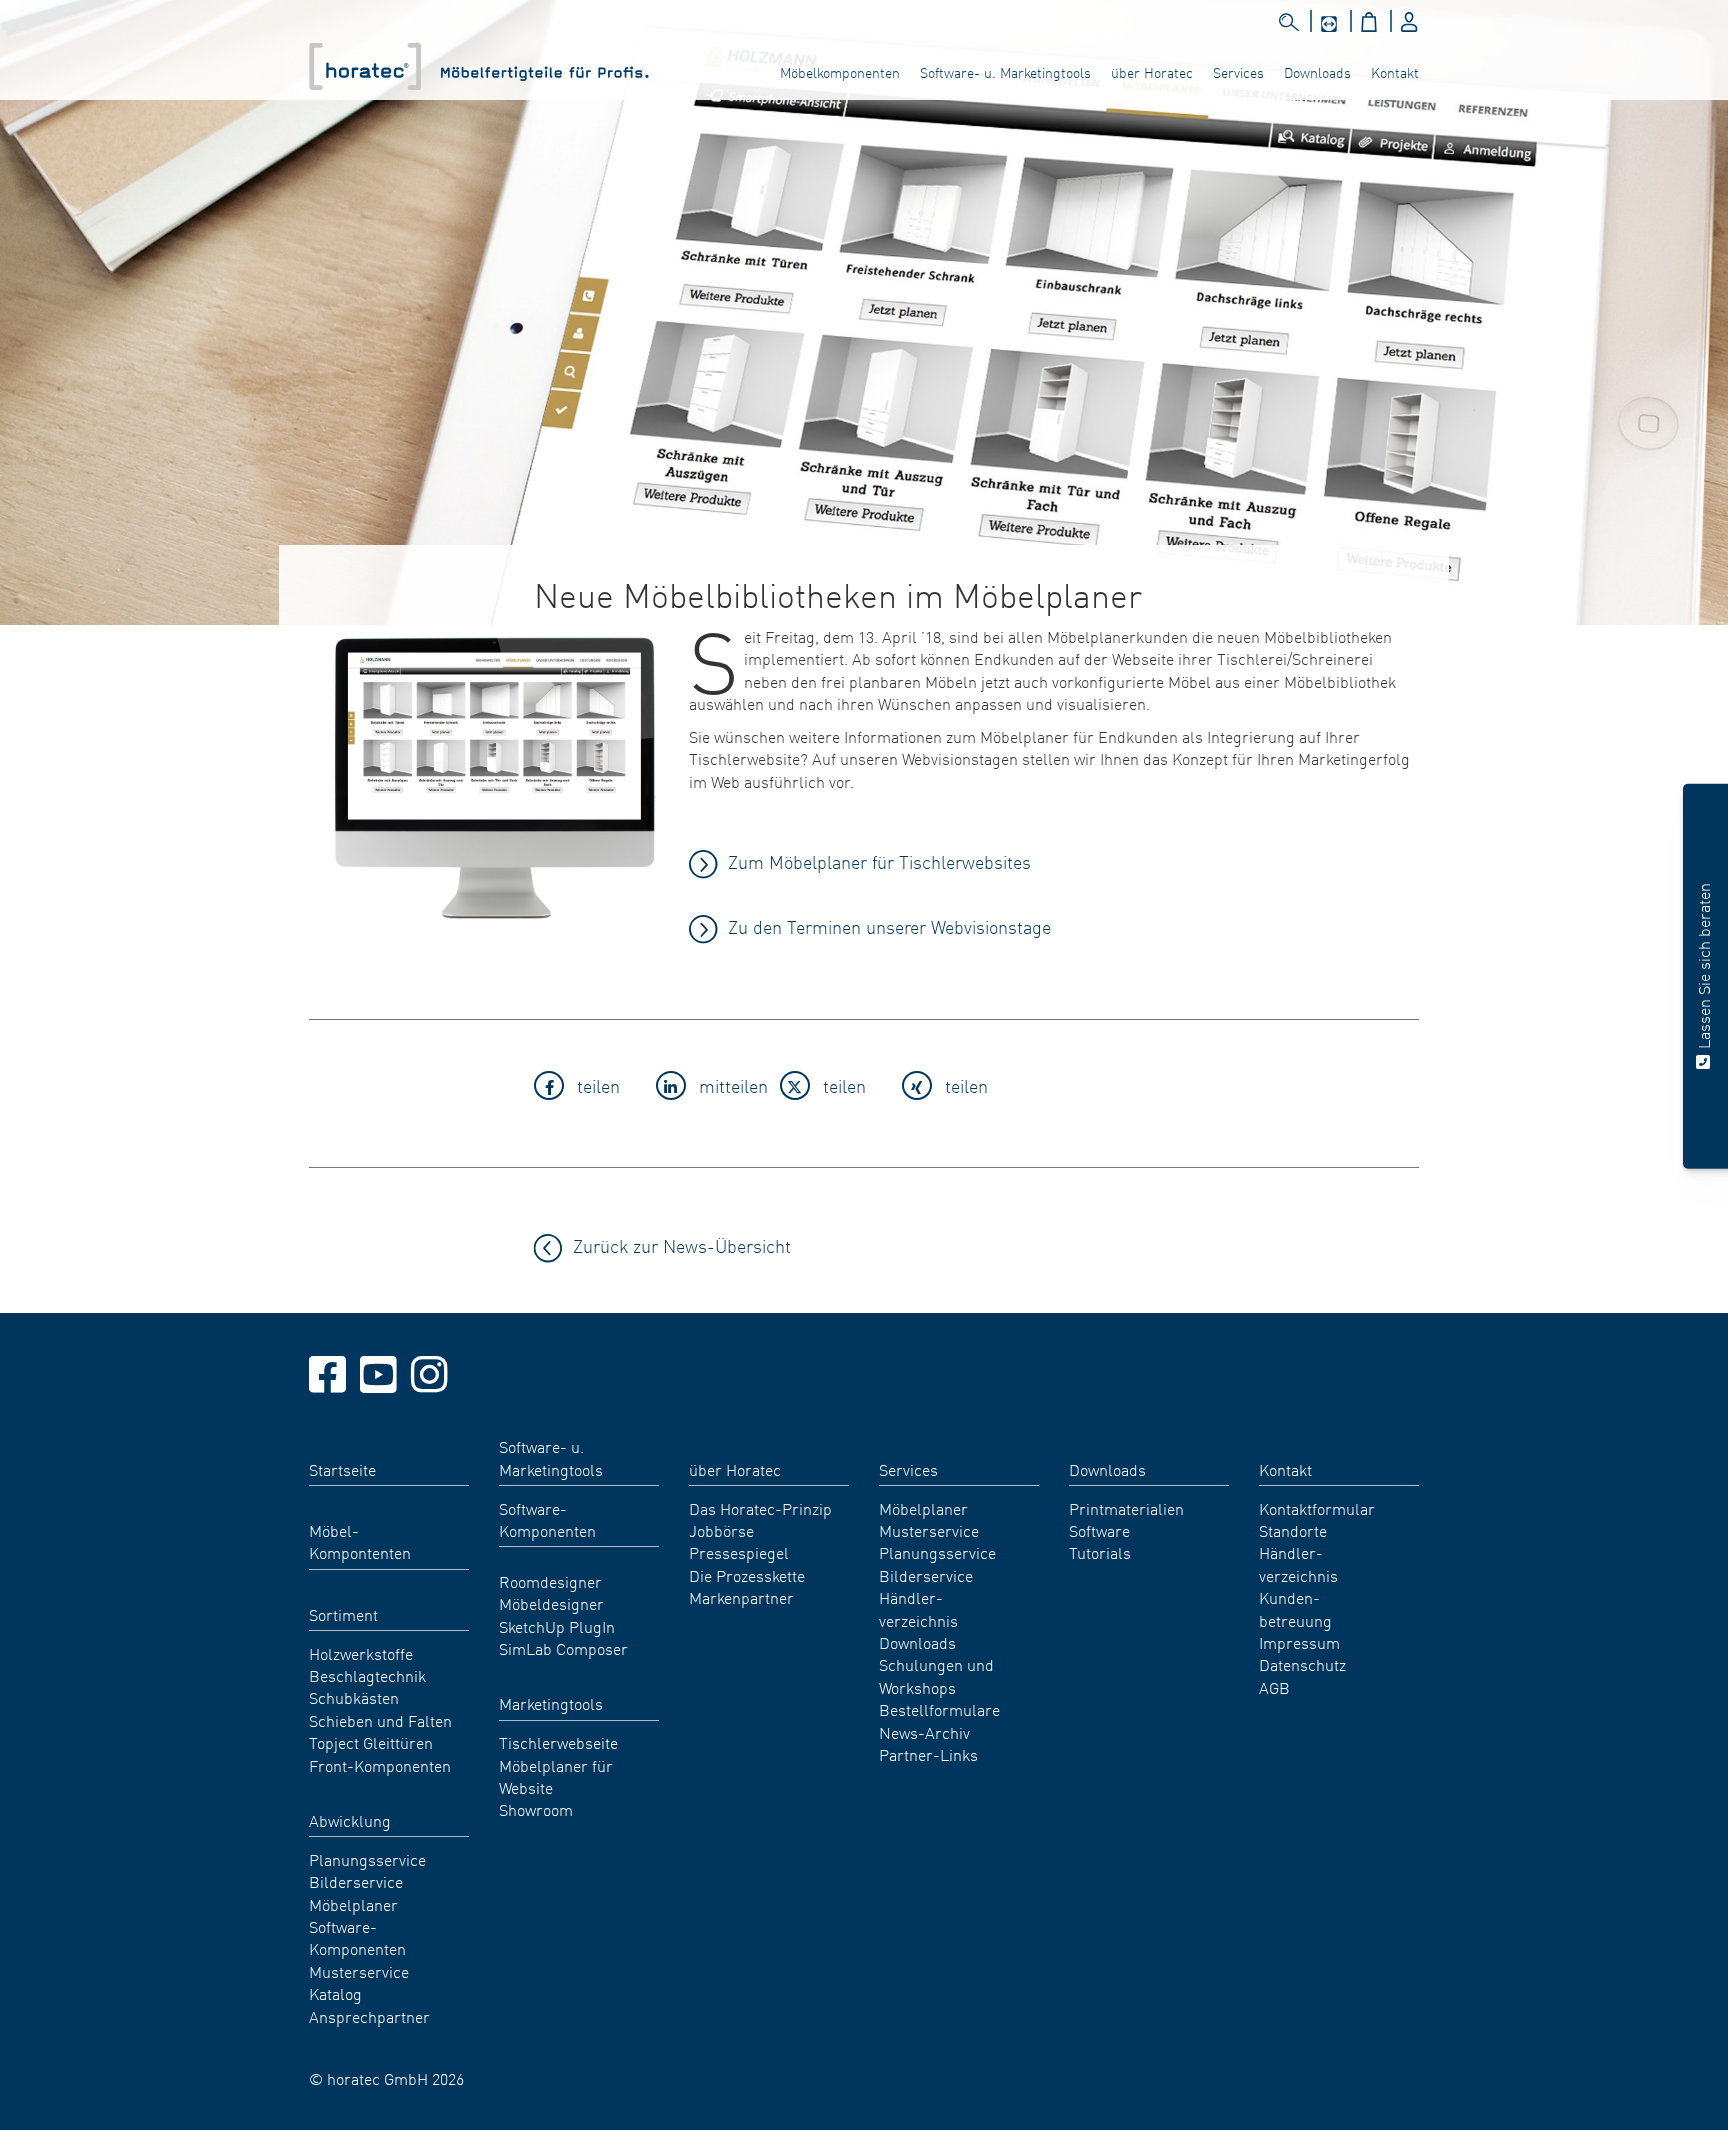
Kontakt (1395, 72)
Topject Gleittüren (371, 1742)
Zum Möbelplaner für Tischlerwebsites (879, 861)
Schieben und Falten (380, 1720)
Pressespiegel (739, 1552)
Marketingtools (551, 1703)
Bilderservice (356, 1881)
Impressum (1299, 1642)
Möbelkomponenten (840, 72)
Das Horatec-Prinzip (760, 1508)
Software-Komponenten (357, 1937)
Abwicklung (350, 1820)
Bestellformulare (939, 1709)
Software (1099, 1530)
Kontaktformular (1317, 1508)
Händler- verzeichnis (918, 1608)
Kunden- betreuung (1295, 1608)
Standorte (1293, 1530)
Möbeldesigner (551, 1603)
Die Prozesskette (747, 1575)
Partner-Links (928, 1754)
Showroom (536, 1809)
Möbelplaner (353, 1904)
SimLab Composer (563, 1648)
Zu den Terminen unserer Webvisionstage (889, 926)
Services (1238, 72)
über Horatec (1152, 72)
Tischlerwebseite (558, 1742)
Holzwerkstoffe (361, 1653)
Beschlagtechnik (367, 1675)
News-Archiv (924, 1732)
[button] (589, 1088)
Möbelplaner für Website (556, 1776)
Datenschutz (1302, 1664)
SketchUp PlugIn (557, 1626)
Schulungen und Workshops (936, 1675)
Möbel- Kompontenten (360, 1541)
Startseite (342, 1469)
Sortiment (343, 1614)
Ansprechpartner (369, 2016)
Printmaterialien (1126, 1508)
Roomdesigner (550, 1581)
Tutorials (1100, 1552)
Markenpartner (741, 1597)
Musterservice (359, 1971)
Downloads (1317, 72)
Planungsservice (367, 1859)
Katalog (335, 1993)
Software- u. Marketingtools (1005, 72)
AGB (1274, 1687)
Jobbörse (721, 1530)
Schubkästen (354, 1697)
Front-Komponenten (380, 1765)
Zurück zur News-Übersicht (682, 1245)
